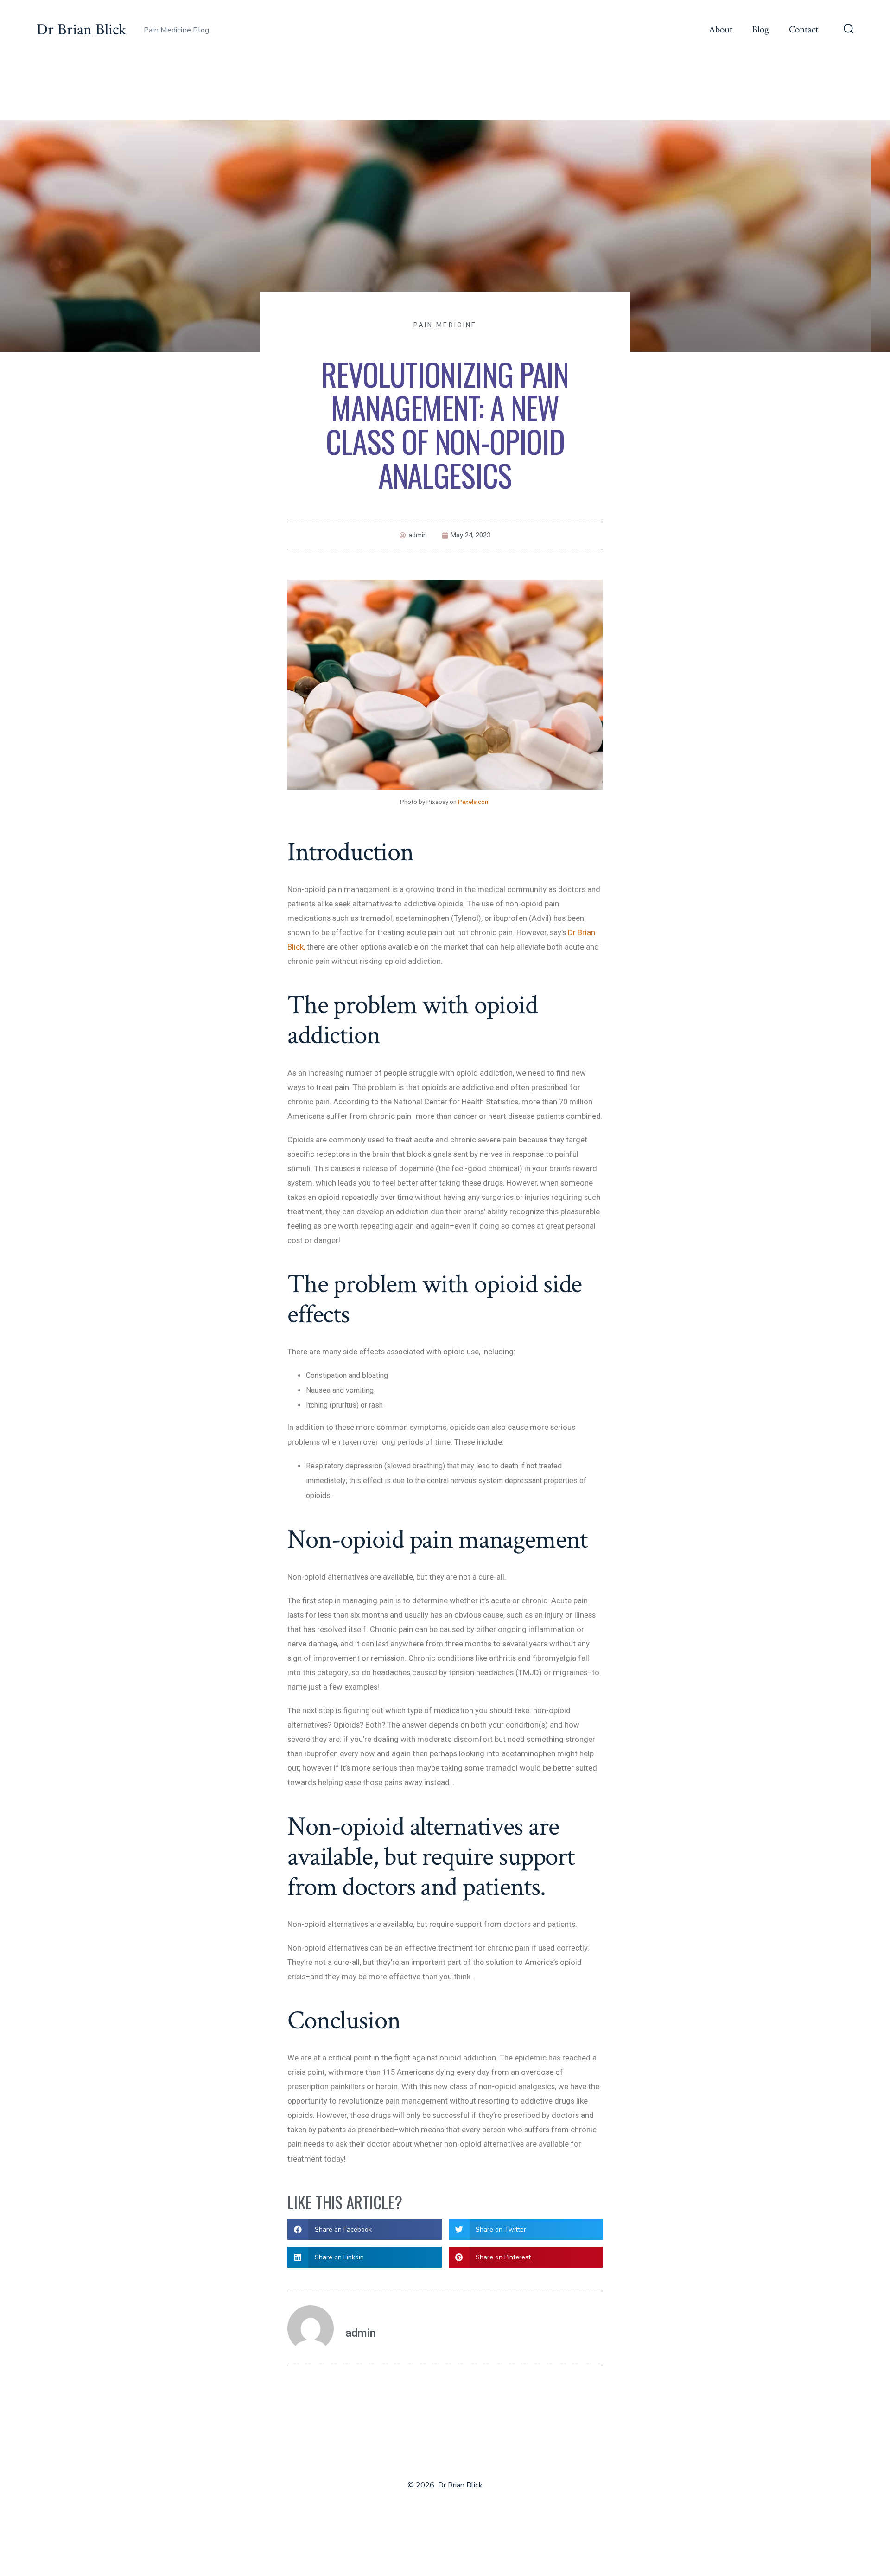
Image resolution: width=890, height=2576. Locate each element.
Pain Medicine (445, 325)
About (721, 29)
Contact (804, 29)
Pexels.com (474, 802)
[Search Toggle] (849, 30)
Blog (760, 29)
